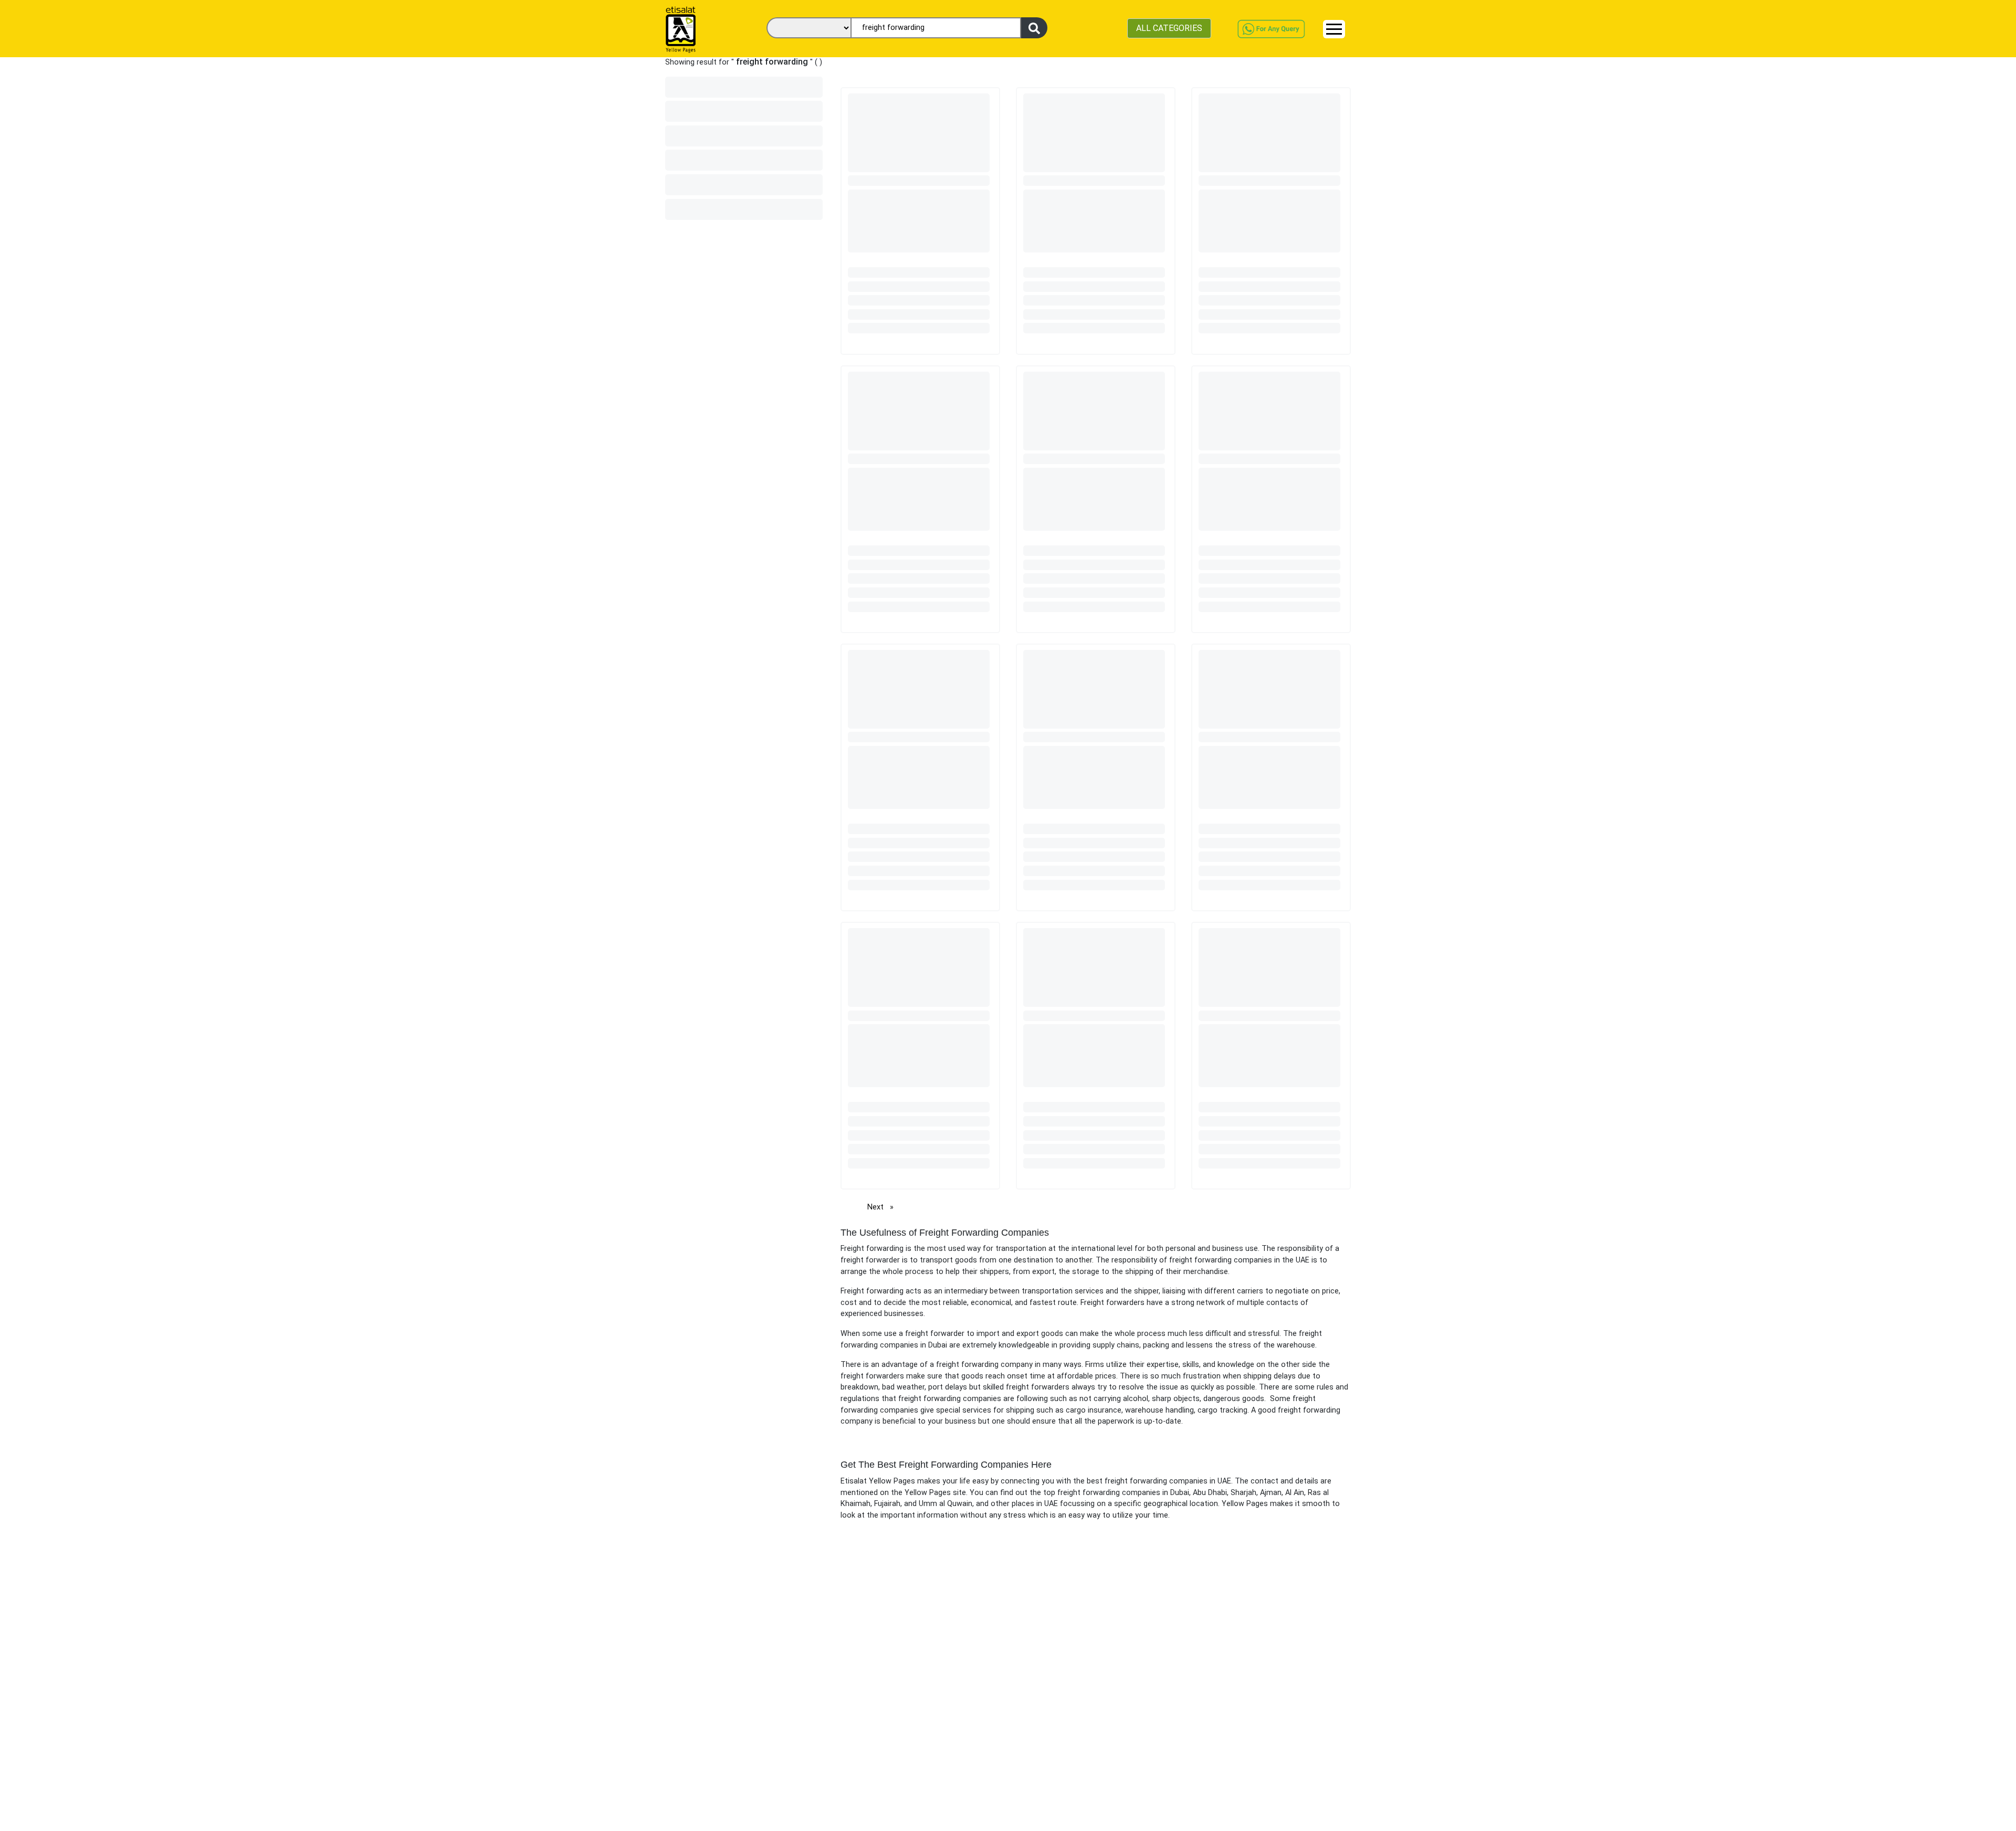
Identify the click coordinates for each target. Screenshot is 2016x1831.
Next (883, 1207)
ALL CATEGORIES (1169, 28)
